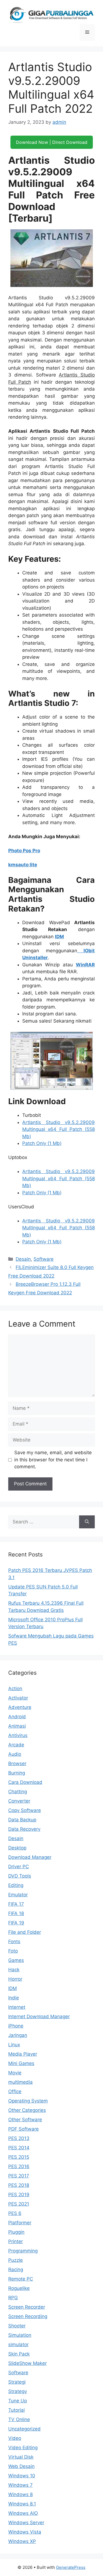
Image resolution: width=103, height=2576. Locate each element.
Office (15, 2091)
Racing (16, 2270)
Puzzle (16, 2260)
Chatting (18, 1792)
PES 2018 (19, 2185)
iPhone (16, 2026)
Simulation (20, 2335)
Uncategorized (24, 2429)
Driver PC (19, 1867)
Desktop (17, 1848)
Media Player (23, 2054)
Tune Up (18, 2401)
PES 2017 (19, 2176)
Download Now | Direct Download (52, 142)
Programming (23, 2251)
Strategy (18, 2391)
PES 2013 (19, 2138)
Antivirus (18, 1735)
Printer (16, 2241)
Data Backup (22, 1820)
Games (16, 1960)
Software (44, 1259)
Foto (13, 1951)
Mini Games (21, 2063)
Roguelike (19, 2288)
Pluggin (16, 2232)
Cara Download (25, 1782)
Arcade (16, 1745)
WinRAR (85, 965)
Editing (16, 1885)
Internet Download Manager (39, 2016)
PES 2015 (19, 2157)
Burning (17, 1773)
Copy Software (25, 1810)
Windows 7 (20, 2485)
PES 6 (15, 2213)
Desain (23, 1259)
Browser (17, 1763)
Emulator (18, 1895)
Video (15, 2438)
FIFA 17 (16, 1904)
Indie (14, 1998)
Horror (15, 1979)
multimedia (20, 2082)
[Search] (87, 1522)
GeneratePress (71, 2567)
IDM (59, 937)
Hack (14, 1970)
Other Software (25, 2120)
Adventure (20, 1707)
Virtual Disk (21, 2457)
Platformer (20, 2223)
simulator (18, 2344)
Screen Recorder (27, 2307)
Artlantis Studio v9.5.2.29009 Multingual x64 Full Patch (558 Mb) (59, 1129)
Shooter (17, 2326)
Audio (15, 1754)
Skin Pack (19, 2354)
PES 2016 (19, 2166)
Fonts (14, 1942)
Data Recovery (24, 1829)
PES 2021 (19, 2204)
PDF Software (23, 2129)
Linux (14, 2045)
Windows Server (26, 2523)
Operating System (28, 2101)
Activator (18, 1698)
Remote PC (21, 2279)
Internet (17, 2007)
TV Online (19, 2419)
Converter (19, 1801)
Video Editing (23, 2448)
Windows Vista (25, 2532)
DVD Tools (20, 1876)
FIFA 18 (16, 1913)
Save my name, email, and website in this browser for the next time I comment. (53, 1460)
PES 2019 (19, 2195)
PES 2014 (19, 2148)
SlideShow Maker (27, 2363)
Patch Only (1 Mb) (42, 1143)
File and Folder (25, 1932)
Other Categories (27, 2110)
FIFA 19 (16, 1923)
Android (17, 1717)
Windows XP (22, 2541)
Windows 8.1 (22, 2504)
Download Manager (30, 1857)
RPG (13, 2298)
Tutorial (16, 2410)
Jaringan (18, 2035)
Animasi (17, 1726)
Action (15, 1688)
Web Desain (21, 2466)
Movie (15, 2073)
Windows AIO (23, 2513)
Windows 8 (20, 2494)
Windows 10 (22, 2476)
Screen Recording (28, 2316)
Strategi (17, 2382)
